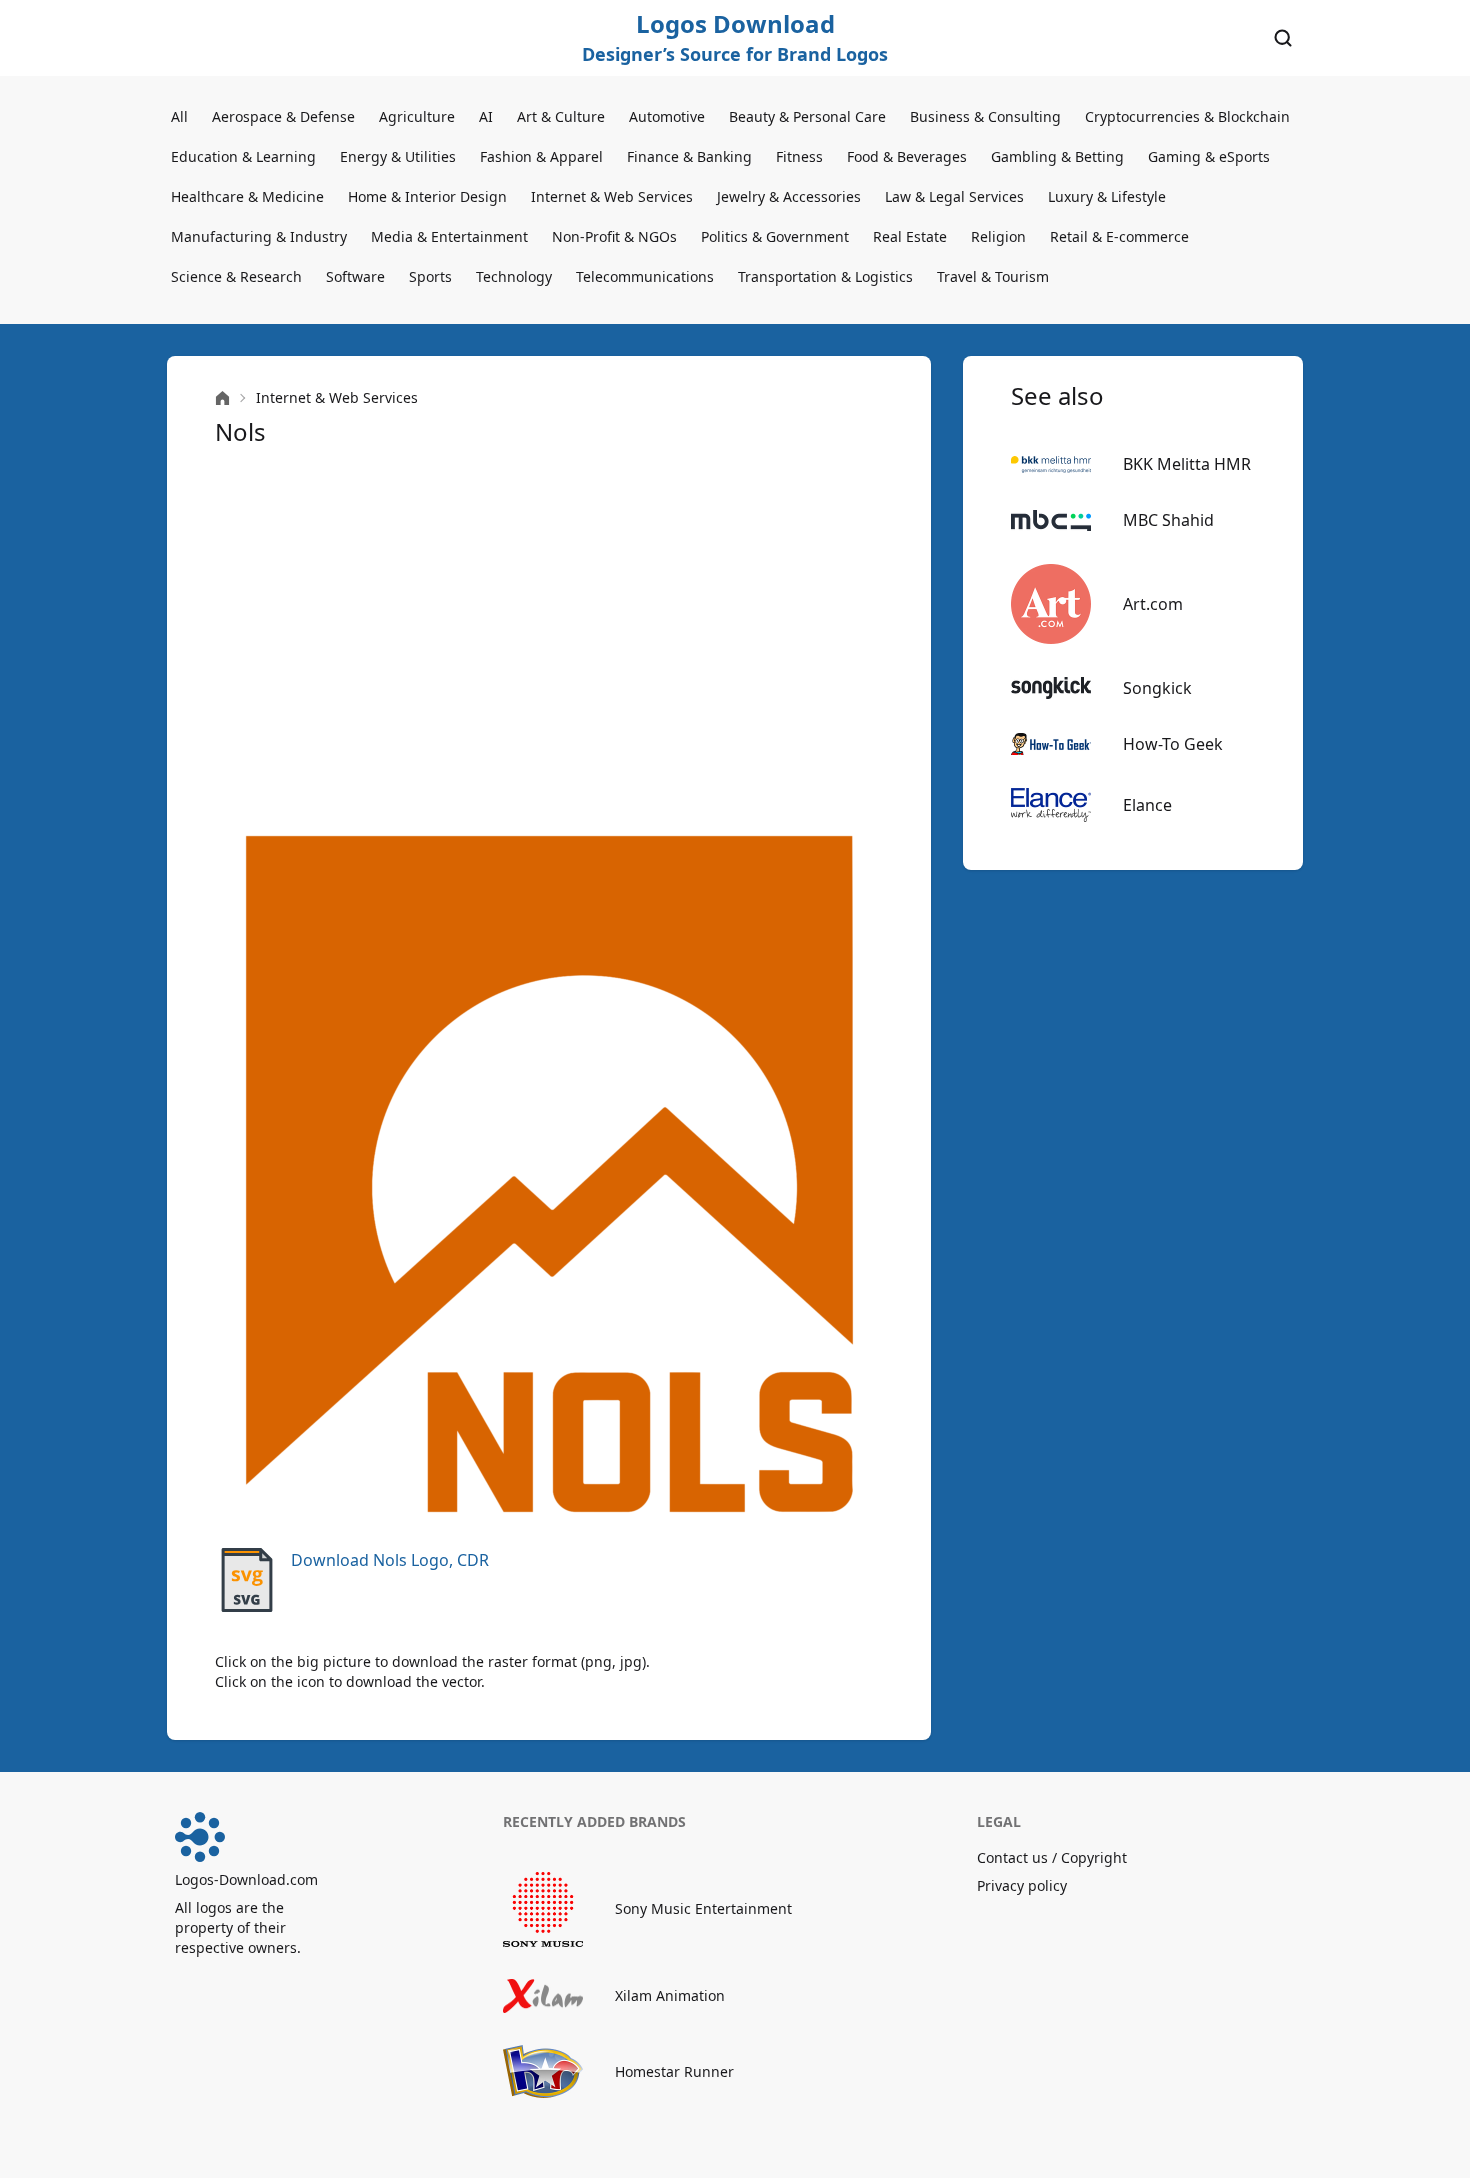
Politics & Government (775, 236)
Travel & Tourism (993, 276)
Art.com (1153, 604)
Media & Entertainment (449, 236)
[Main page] (222, 398)
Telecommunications (645, 276)
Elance (1147, 805)
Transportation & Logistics (825, 276)
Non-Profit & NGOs (614, 236)
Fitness (799, 156)
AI (486, 116)
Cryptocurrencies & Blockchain (1187, 116)
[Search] (1283, 38)
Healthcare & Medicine (247, 196)
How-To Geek (1173, 744)
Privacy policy (1022, 1885)
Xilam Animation (670, 1995)
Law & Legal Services (954, 196)
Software (355, 276)
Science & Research (236, 276)
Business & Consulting (985, 116)
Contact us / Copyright (1052, 1857)
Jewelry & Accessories (789, 196)
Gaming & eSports (1209, 156)
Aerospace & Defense (283, 116)
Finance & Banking (689, 156)
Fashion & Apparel (541, 156)
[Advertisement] (549, 636)
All (179, 116)
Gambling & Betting (1057, 156)
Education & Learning (243, 156)
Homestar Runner (674, 2071)
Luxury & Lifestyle (1107, 196)
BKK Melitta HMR (1187, 464)
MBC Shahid (1168, 520)
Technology (514, 276)
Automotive (667, 116)
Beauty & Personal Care (807, 116)
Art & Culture (561, 116)
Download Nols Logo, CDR (390, 1560)
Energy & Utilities (398, 156)
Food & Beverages (907, 156)
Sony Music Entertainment (703, 1908)
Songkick (1157, 688)
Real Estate (910, 236)
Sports (430, 276)
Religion (998, 236)
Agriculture (417, 116)
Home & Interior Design (427, 196)
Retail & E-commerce (1119, 236)
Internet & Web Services (612, 196)
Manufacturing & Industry (259, 236)
